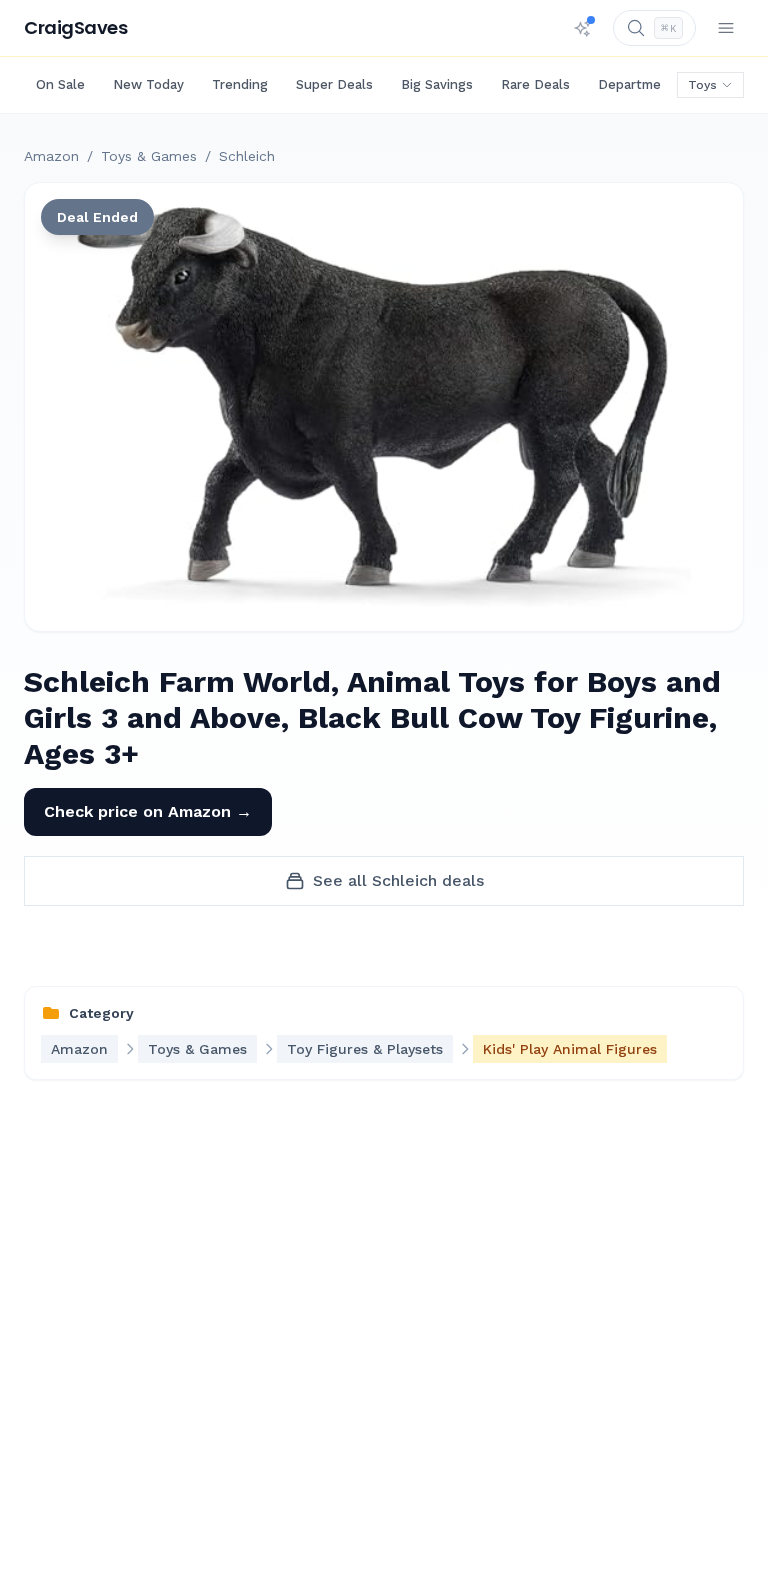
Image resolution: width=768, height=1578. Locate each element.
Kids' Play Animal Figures (570, 1049)
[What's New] (583, 28)
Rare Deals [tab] (535, 84)
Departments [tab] (640, 84)
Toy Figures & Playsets (365, 1049)
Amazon (51, 156)
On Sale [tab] (60, 84)
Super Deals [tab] (334, 84)
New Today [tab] (148, 84)
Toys (702, 85)
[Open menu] (726, 28)
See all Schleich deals (398, 880)
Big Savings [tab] (437, 84)
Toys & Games (149, 156)
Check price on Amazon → (148, 811)
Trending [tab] (240, 84)
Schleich (247, 156)
